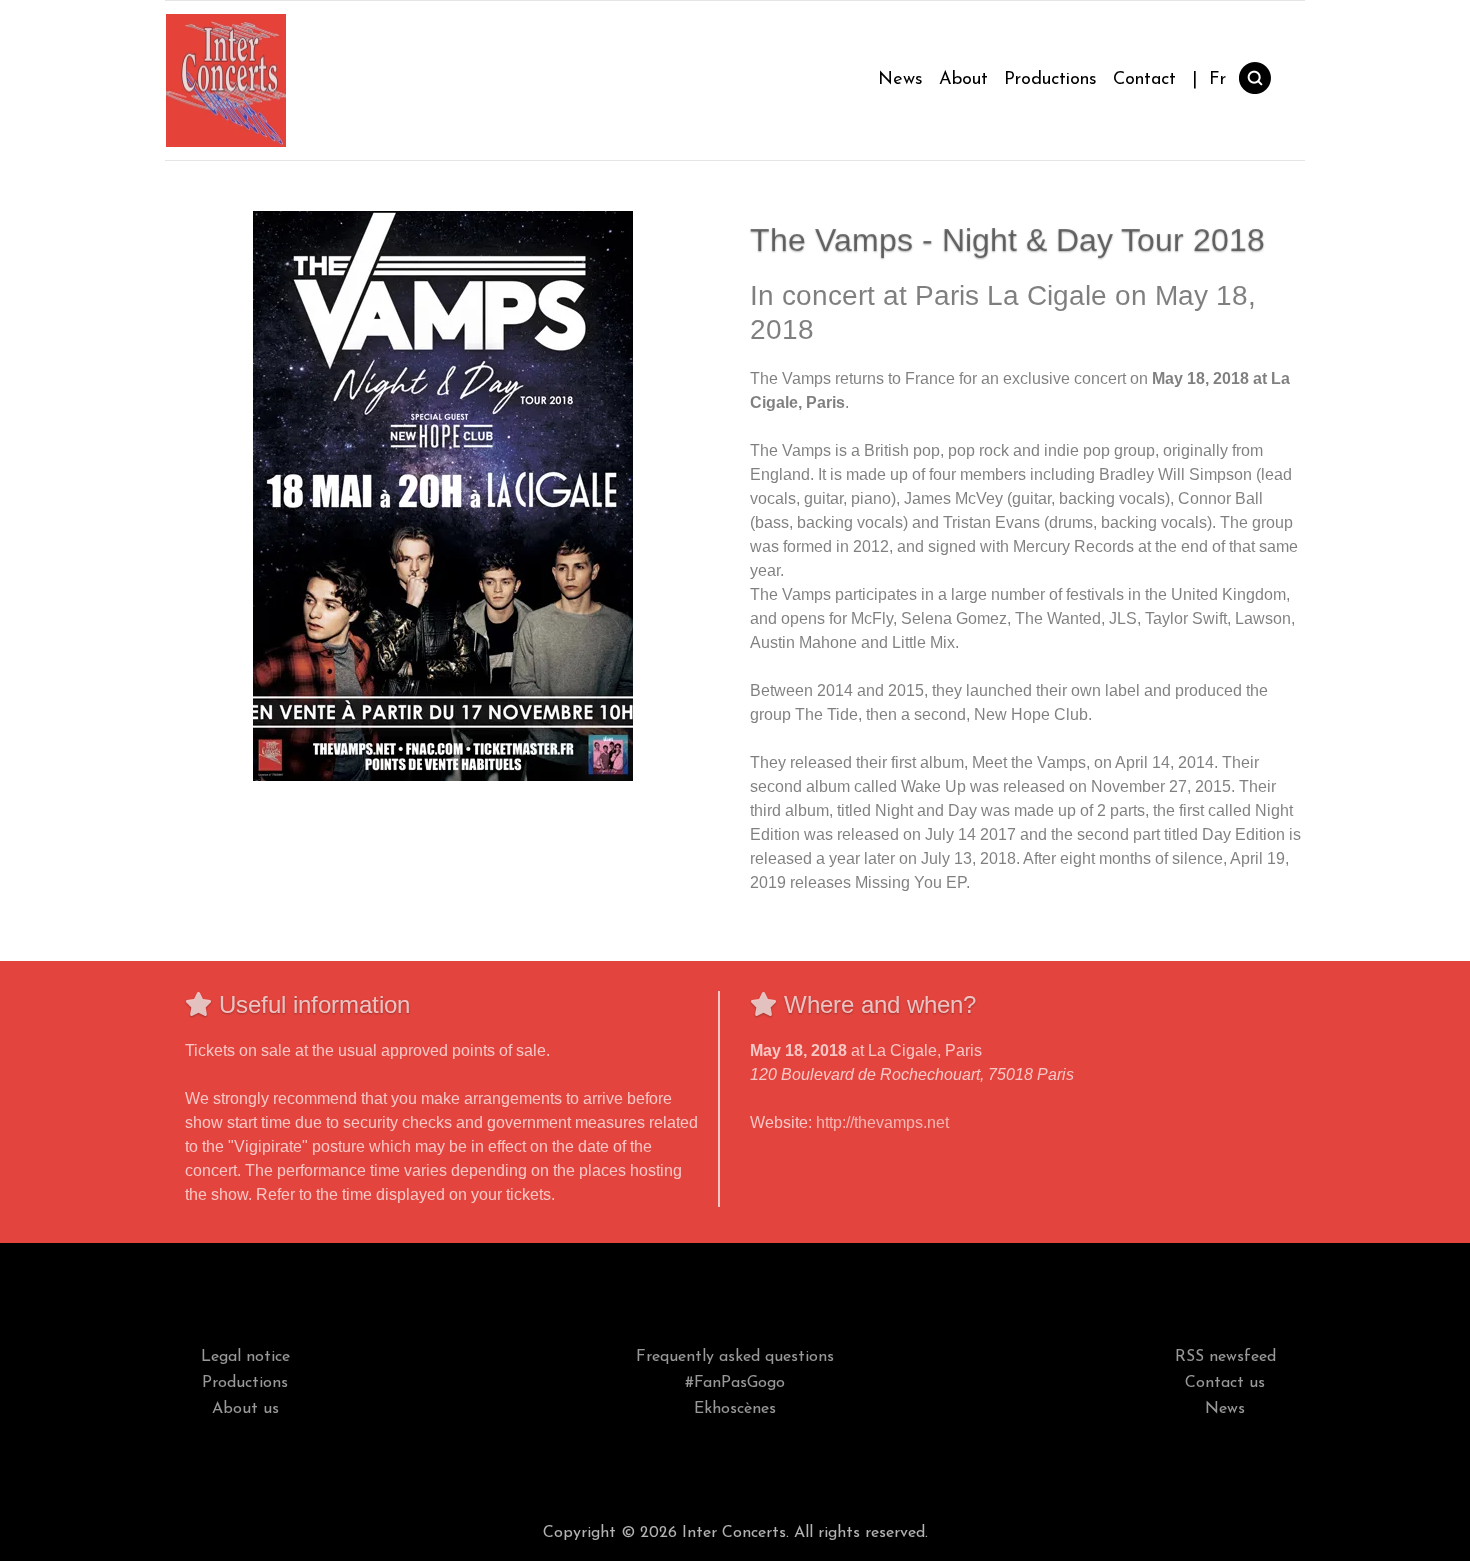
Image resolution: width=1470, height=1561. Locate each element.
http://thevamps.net (882, 1122)
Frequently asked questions (735, 1357)
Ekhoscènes (735, 1409)
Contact (1144, 80)
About (963, 80)
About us (245, 1409)
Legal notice (245, 1357)
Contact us (1225, 1383)
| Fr (1209, 80)
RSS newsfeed (1225, 1357)
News (900, 80)
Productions (1050, 80)
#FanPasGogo (735, 1383)
